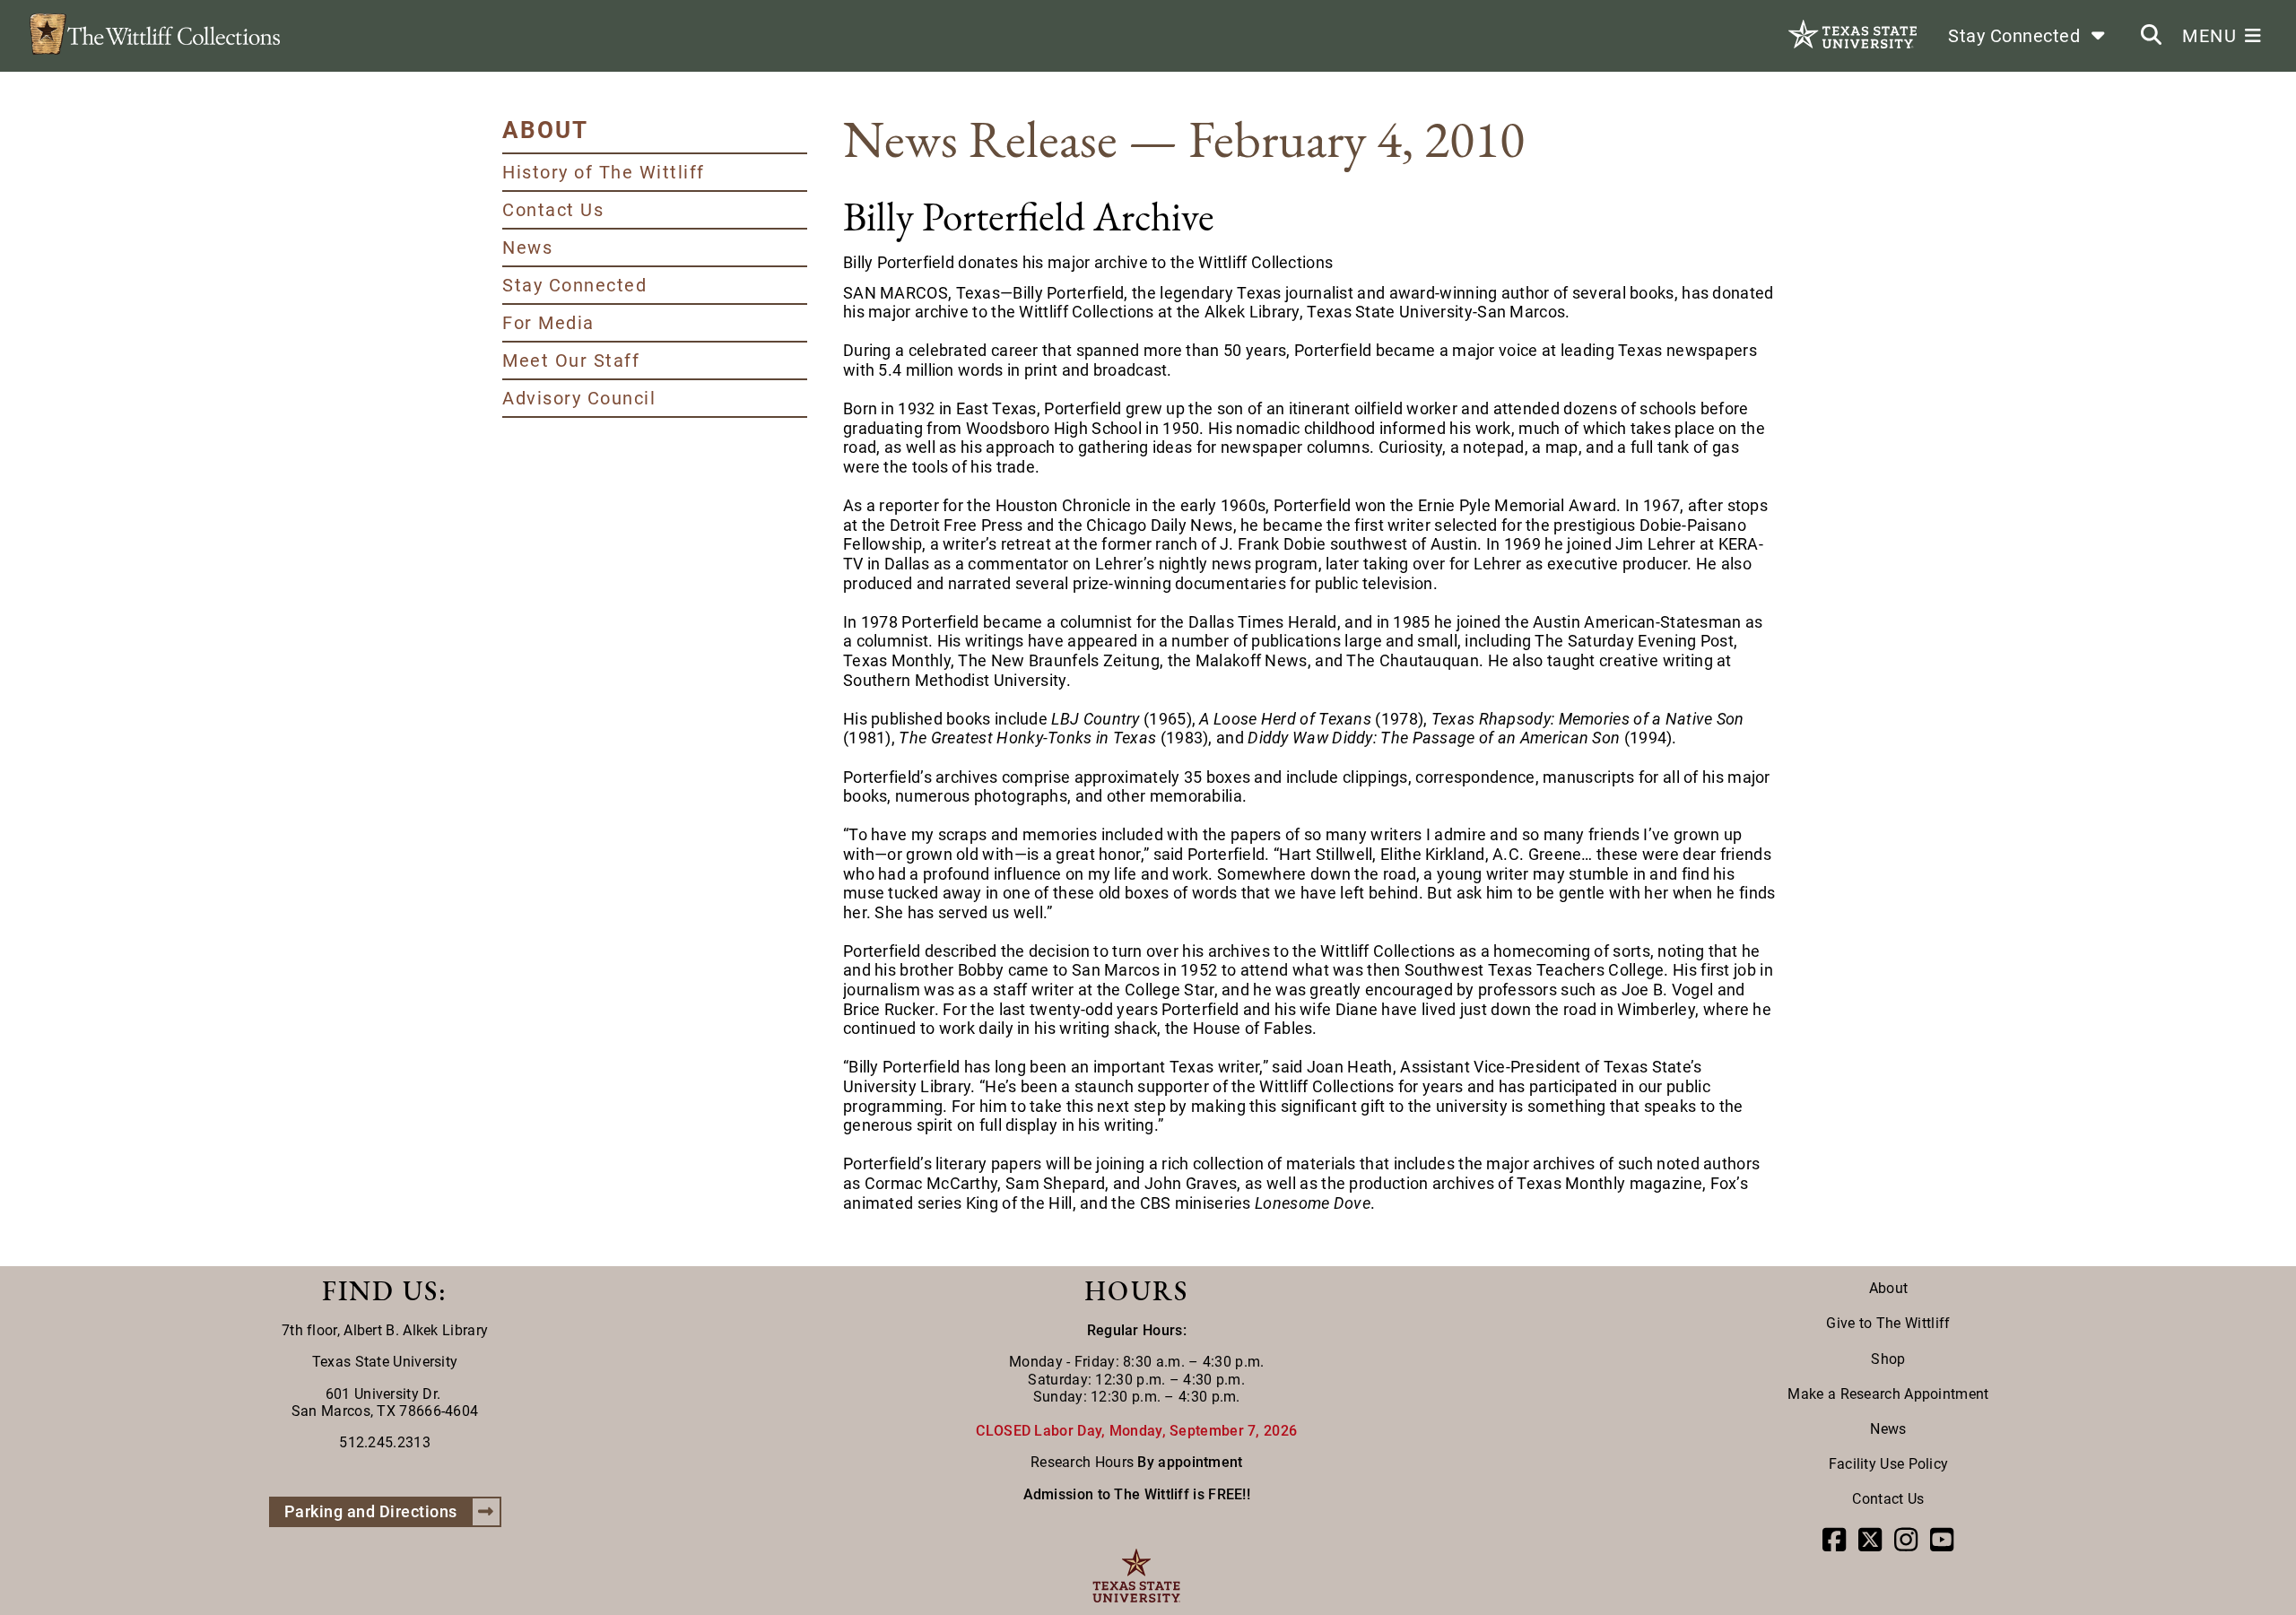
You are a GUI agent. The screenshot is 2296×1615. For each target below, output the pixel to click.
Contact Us (553, 210)
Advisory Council (579, 398)
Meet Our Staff (571, 360)
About (1889, 1288)
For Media (548, 323)
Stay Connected (574, 285)
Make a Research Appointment (1888, 1394)
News (527, 247)
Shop (1888, 1359)
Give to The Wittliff (1888, 1323)
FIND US (380, 1291)
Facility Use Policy (1889, 1464)
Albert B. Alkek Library (416, 1330)
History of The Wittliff (604, 172)
